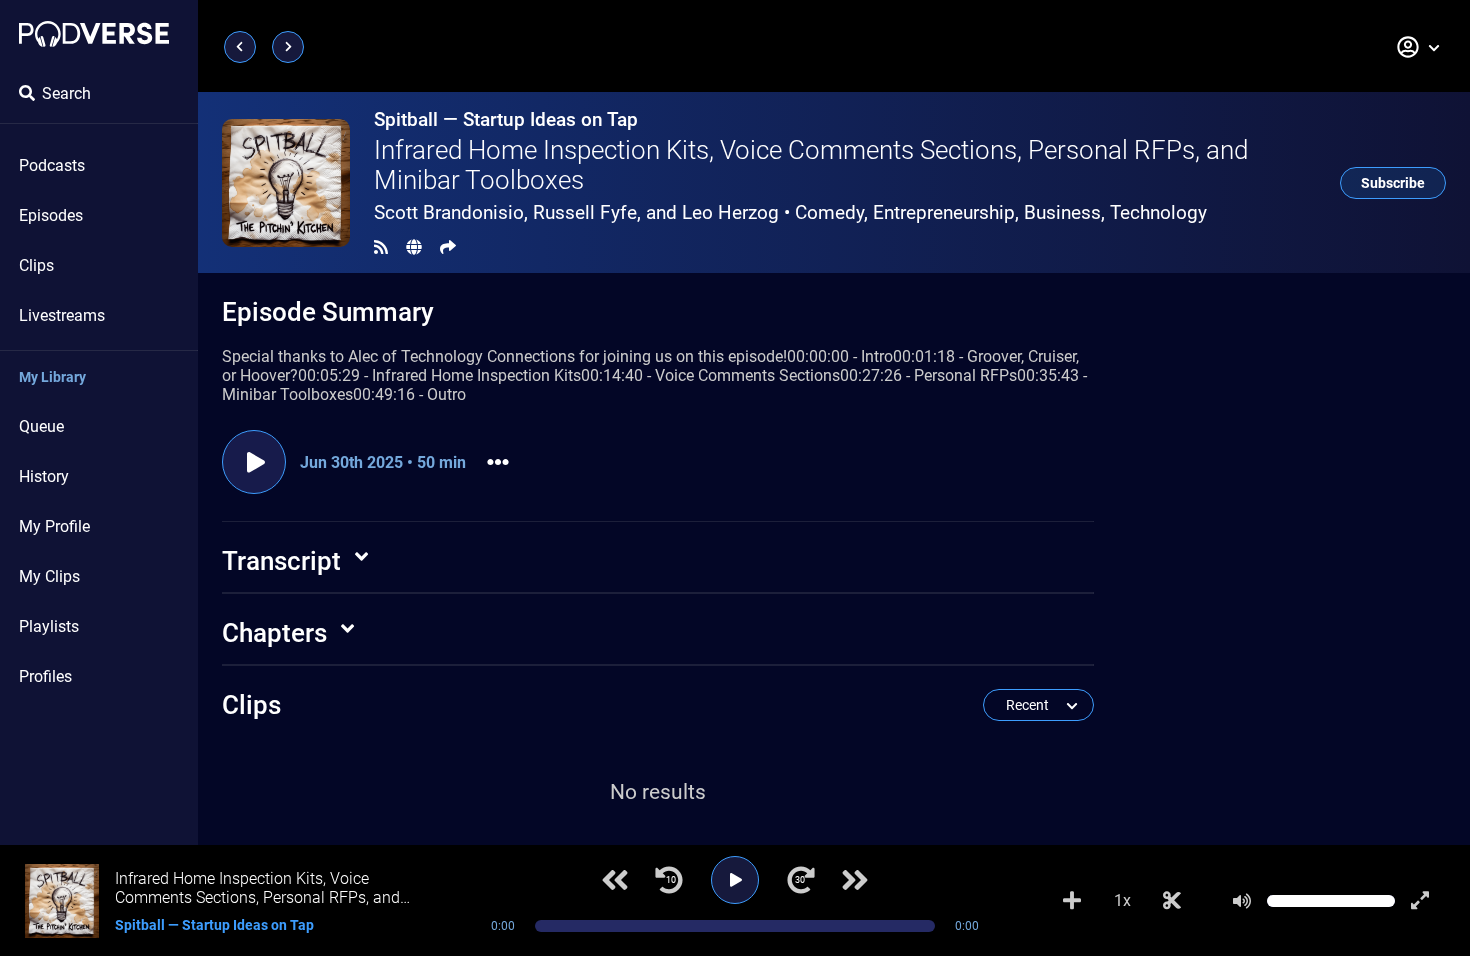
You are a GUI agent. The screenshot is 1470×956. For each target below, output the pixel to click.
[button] (1419, 47)
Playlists (49, 626)
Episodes (51, 215)
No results (658, 792)
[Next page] (288, 47)
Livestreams (62, 315)
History (44, 476)
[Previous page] (240, 47)
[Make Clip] (1172, 901)
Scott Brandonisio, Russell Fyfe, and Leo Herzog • (790, 212)
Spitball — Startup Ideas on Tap (506, 119)
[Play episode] (254, 462)
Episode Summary (328, 312)
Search (66, 93)
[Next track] (855, 880)
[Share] (448, 247)
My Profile (54, 526)
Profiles (45, 676)
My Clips (49, 576)
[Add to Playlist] (1072, 901)
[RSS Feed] (381, 247)
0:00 (503, 926)
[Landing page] (94, 34)
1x (1122, 900)
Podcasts (52, 165)
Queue (41, 426)
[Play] (735, 880)
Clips (36, 265)
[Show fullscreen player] (1420, 901)
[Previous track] (615, 880)
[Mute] (1242, 901)
